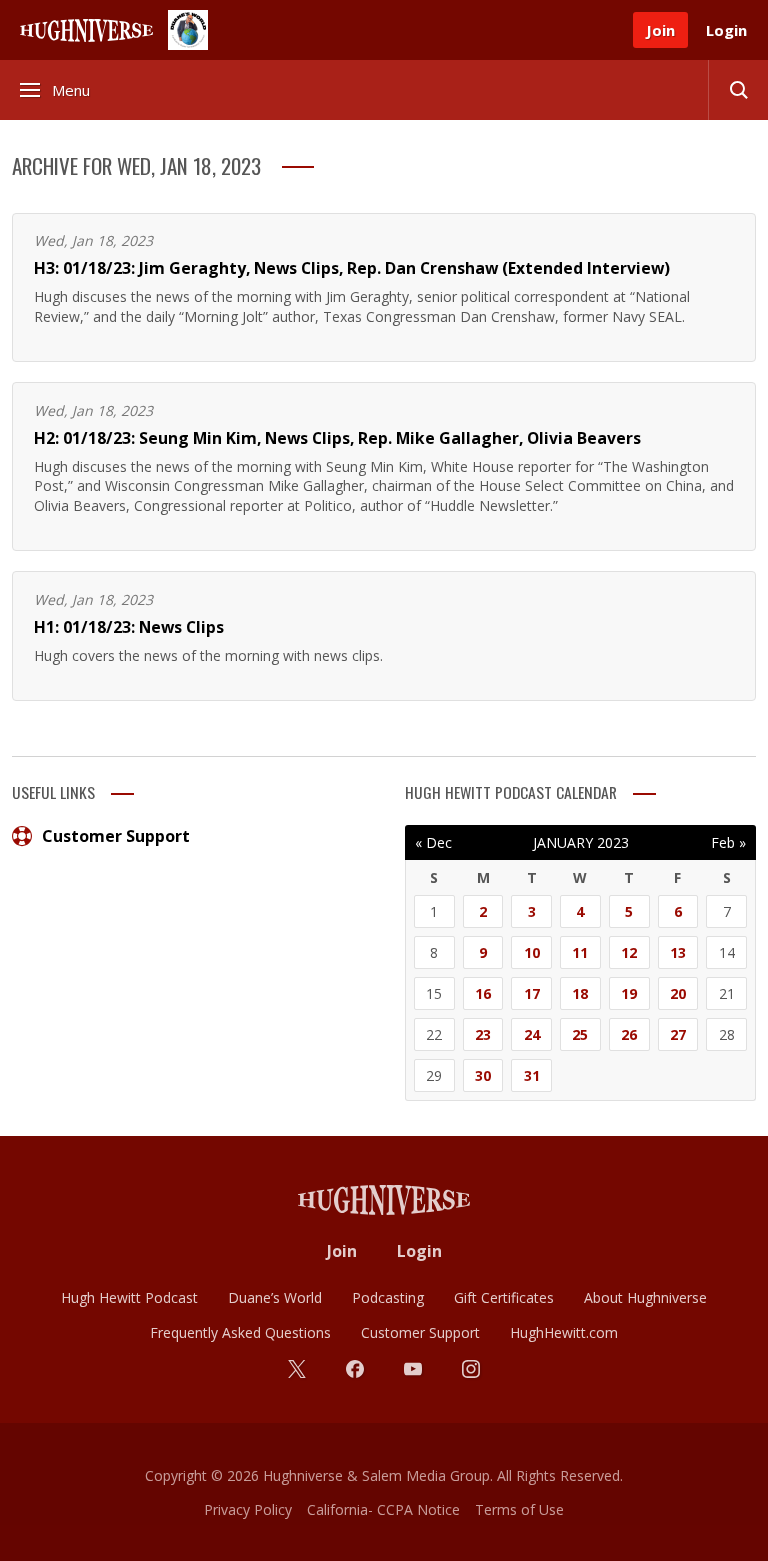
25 (580, 1034)
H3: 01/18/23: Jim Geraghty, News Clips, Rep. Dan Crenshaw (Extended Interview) (352, 268)
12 (629, 952)
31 (532, 1075)
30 (483, 1075)
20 (678, 993)
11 (580, 952)
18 (580, 993)
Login (726, 30)
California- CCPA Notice (383, 1509)
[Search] (738, 90)
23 (483, 1034)
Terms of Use (519, 1509)
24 (532, 1034)
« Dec (433, 842)
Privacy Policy (248, 1509)
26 (629, 1034)
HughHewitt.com (564, 1332)
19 (629, 993)
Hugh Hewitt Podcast (129, 1297)
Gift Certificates (504, 1297)
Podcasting (388, 1297)
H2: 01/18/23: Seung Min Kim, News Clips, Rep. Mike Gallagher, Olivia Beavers (337, 438)
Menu (71, 90)
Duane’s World (275, 1297)
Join (660, 30)
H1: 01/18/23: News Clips (129, 627)
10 (532, 952)
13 (678, 952)
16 (483, 993)
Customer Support (116, 836)
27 (678, 1034)
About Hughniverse (645, 1297)
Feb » (728, 842)
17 (532, 993)
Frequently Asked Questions (240, 1332)
